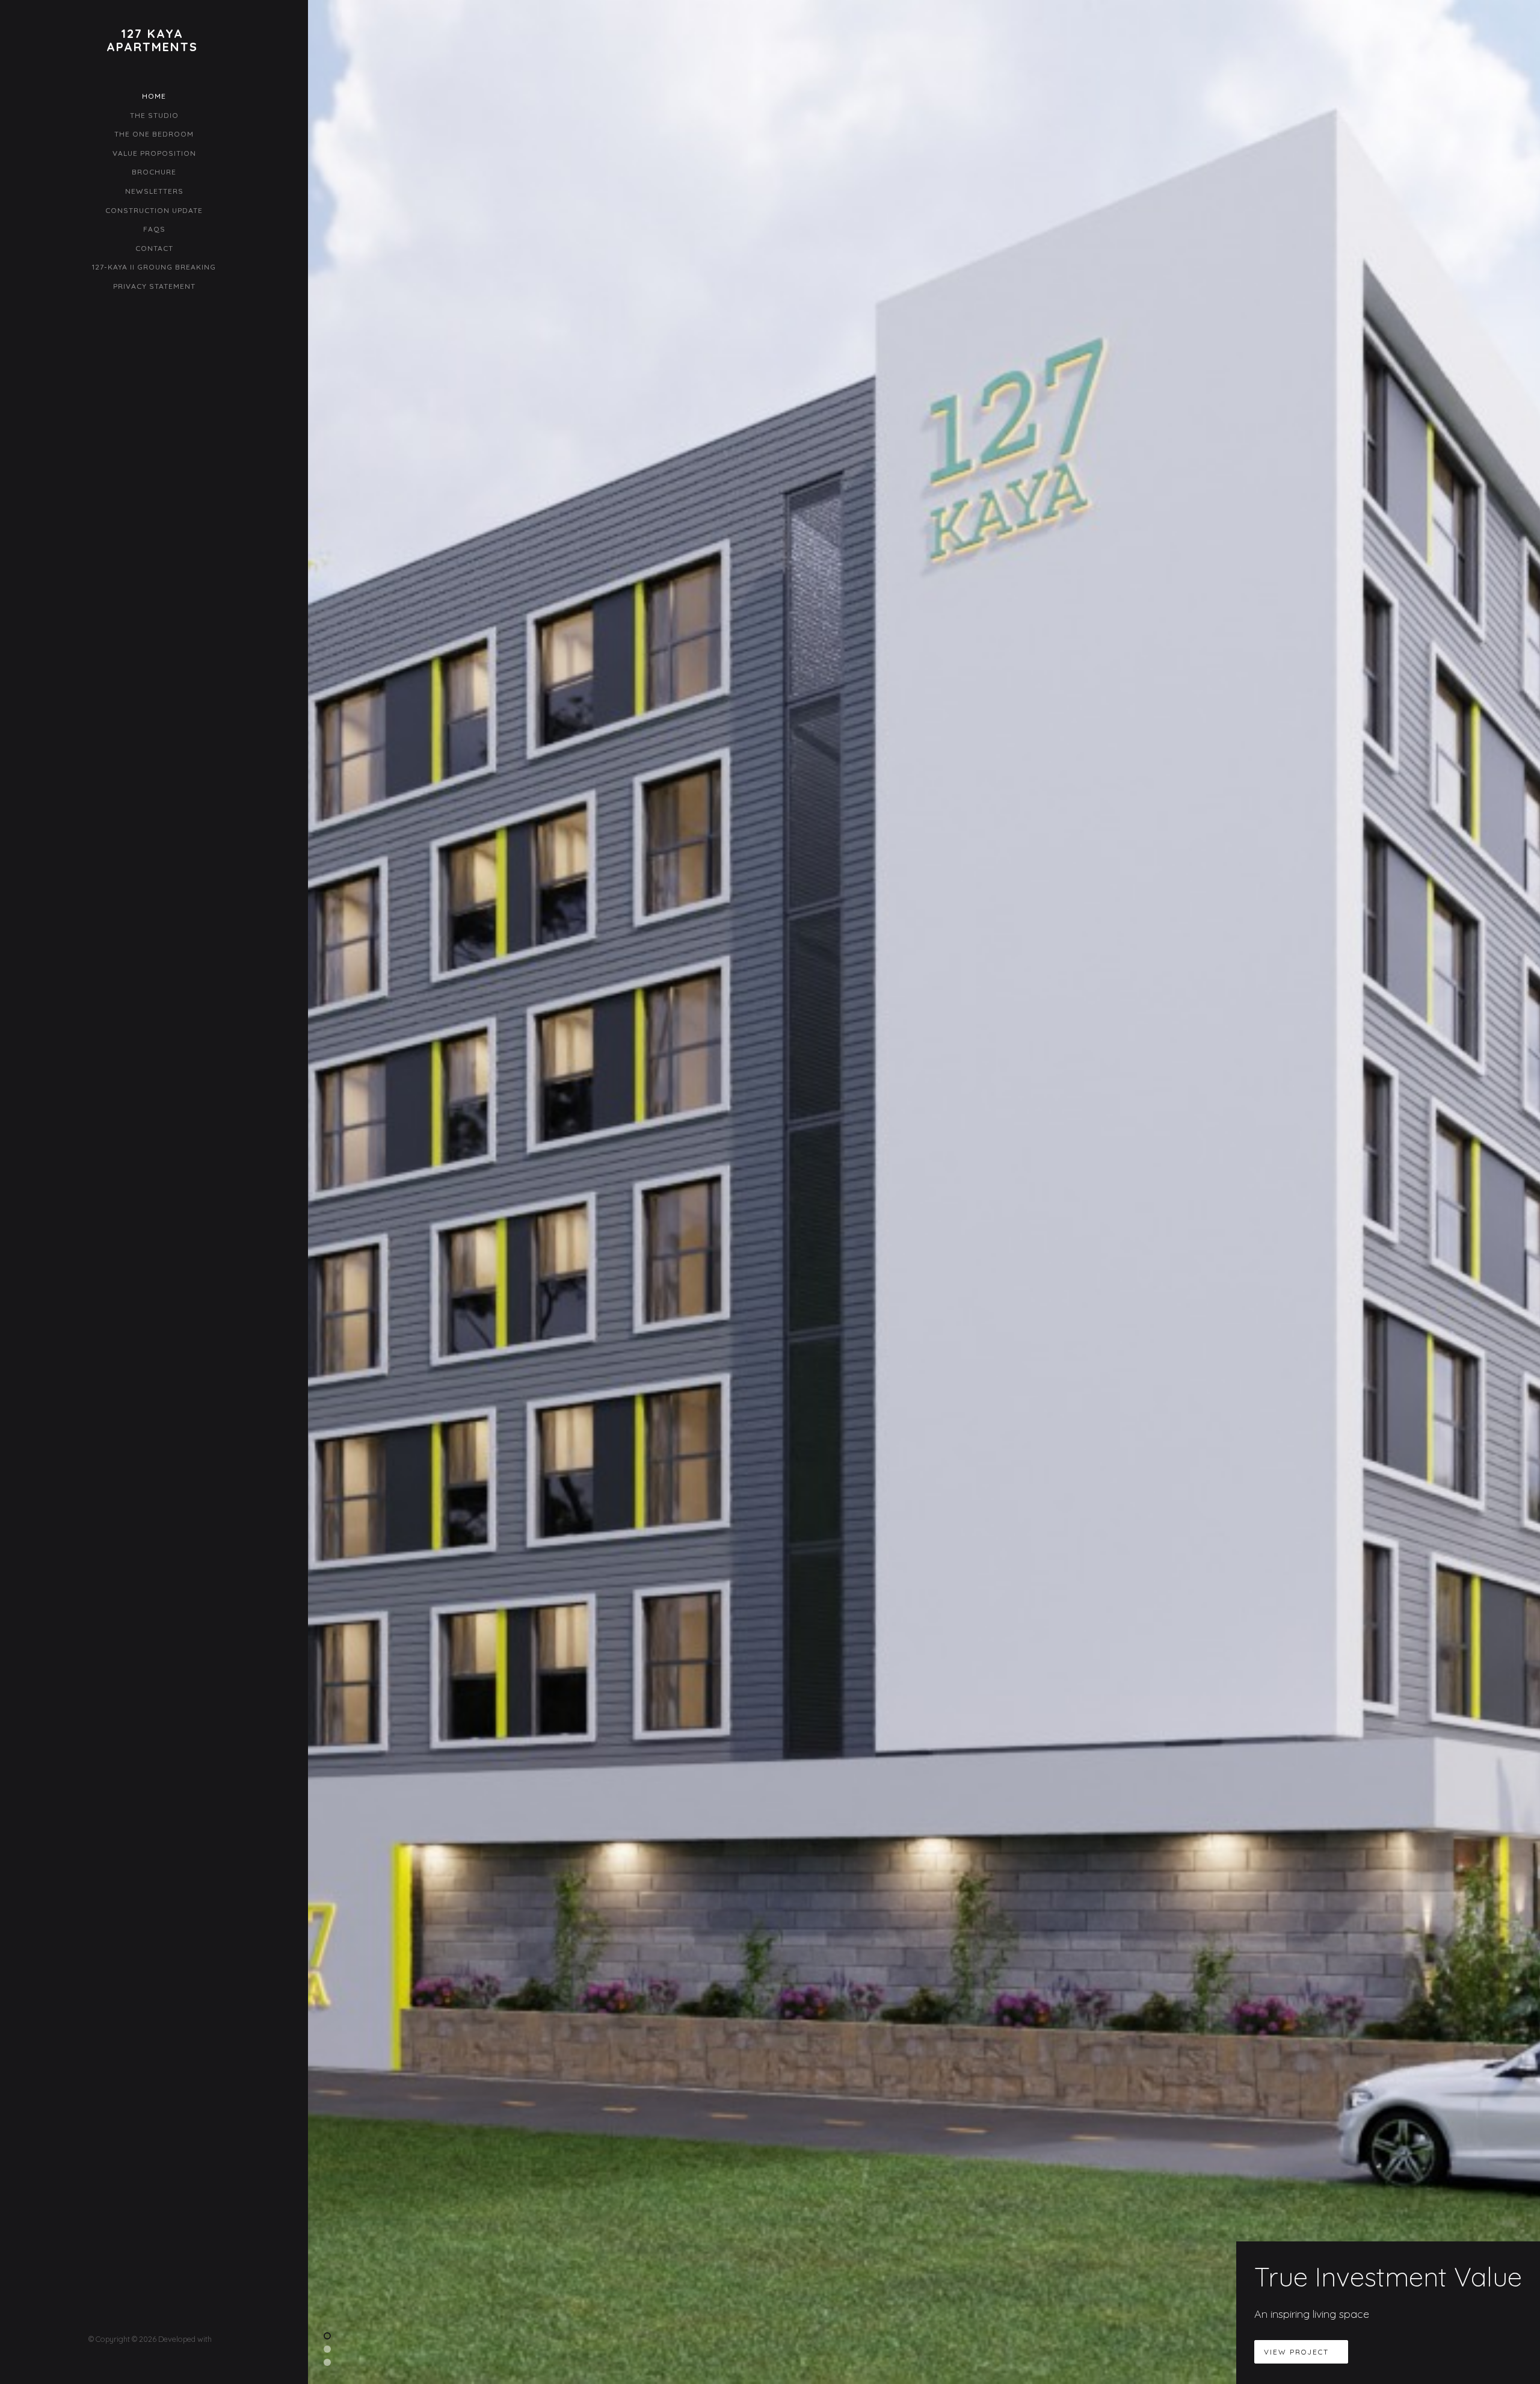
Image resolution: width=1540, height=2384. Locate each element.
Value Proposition (154, 153)
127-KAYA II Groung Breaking (154, 267)
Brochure (154, 172)
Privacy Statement (154, 286)
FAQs (154, 229)
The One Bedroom (154, 134)
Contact (154, 248)
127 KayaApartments (152, 40)
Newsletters (154, 191)
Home (154, 96)
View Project (1298, 2352)
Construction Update (154, 210)
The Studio (154, 115)
